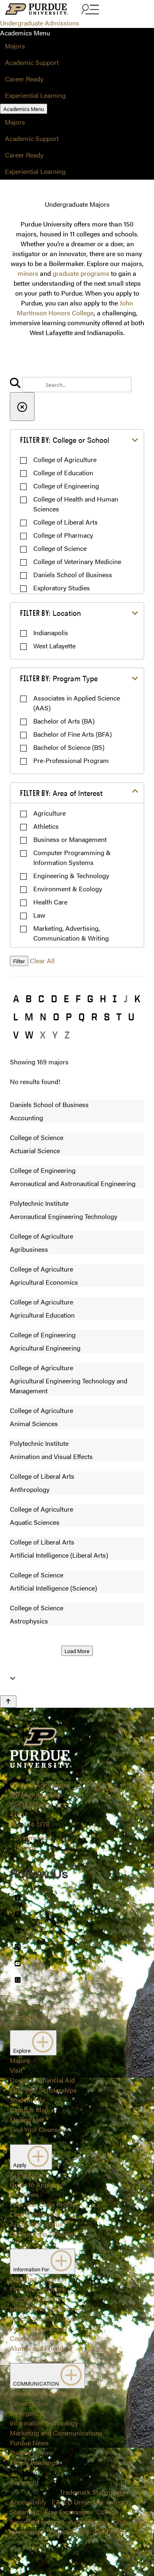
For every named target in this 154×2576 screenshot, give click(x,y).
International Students (42, 2309)
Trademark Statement (91, 2492)
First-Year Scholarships (43, 2090)
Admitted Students (37, 2279)
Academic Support (32, 62)
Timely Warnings (34, 2462)
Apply (20, 2165)
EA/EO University (77, 2502)
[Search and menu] (89, 10)
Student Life (27, 2100)
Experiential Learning (35, 95)
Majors (15, 46)
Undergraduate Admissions (40, 23)
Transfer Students (36, 2299)
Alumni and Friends (38, 2348)
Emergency (26, 2413)
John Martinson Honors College (75, 308)
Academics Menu (24, 109)
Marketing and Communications (56, 2433)
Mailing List (27, 2119)
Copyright (24, 2482)
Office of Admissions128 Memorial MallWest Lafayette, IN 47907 (40, 1800)
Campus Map (29, 2110)
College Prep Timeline (41, 2234)
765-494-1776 (30, 1824)
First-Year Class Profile (43, 2204)
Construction (29, 2403)
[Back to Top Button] (8, 1702)
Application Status (36, 2224)
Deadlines (24, 2194)
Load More (77, 1651)
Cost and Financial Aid (42, 2080)
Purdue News (29, 2443)
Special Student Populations (51, 2318)
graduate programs (81, 273)
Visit (16, 2070)
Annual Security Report (43, 2393)
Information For (32, 2269)
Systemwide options (32, 1842)
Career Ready (24, 79)
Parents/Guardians (37, 2328)
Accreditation (89, 2522)
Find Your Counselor (39, 2129)
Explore (23, 2050)
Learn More (77, 1026)
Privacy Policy (69, 2531)
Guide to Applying (36, 2184)
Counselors (26, 2338)
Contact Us (111, 2531)
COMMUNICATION (37, 2383)
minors (28, 273)
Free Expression (68, 2512)
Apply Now (26, 2175)
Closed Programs (35, 2214)
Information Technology (44, 2423)
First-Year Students (37, 2289)
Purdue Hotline (32, 2452)
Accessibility (28, 2502)
